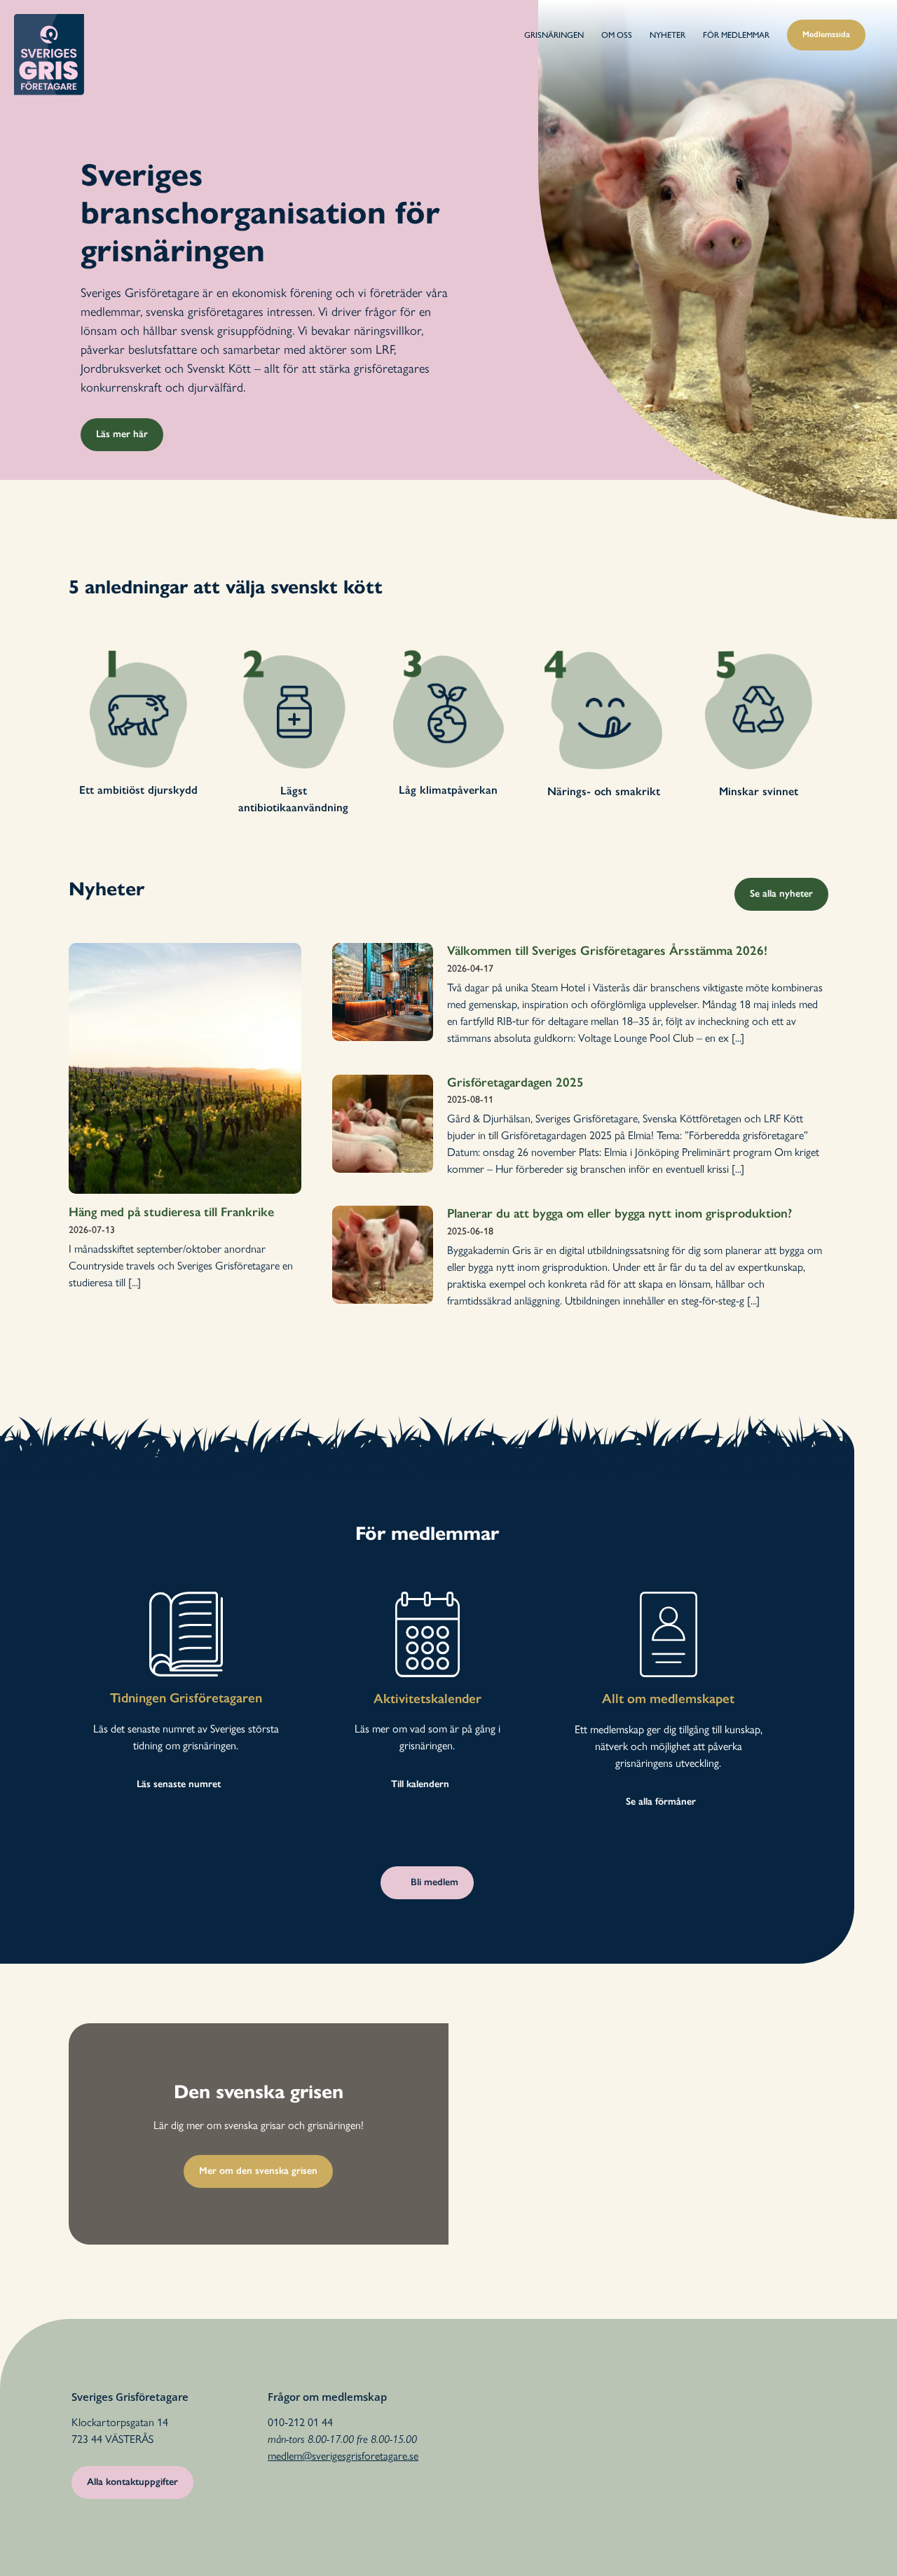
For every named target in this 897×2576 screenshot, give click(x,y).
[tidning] (186, 1597)
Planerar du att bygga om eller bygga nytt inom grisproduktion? (619, 1213)
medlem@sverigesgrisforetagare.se (343, 2456)
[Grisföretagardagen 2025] (383, 1124)
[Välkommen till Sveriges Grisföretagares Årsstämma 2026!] (383, 992)
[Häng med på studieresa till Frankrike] (185, 1068)
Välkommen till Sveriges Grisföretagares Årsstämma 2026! (607, 951)
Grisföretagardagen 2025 (515, 1082)
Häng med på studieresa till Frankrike (171, 1212)
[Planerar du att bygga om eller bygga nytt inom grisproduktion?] (383, 1255)
